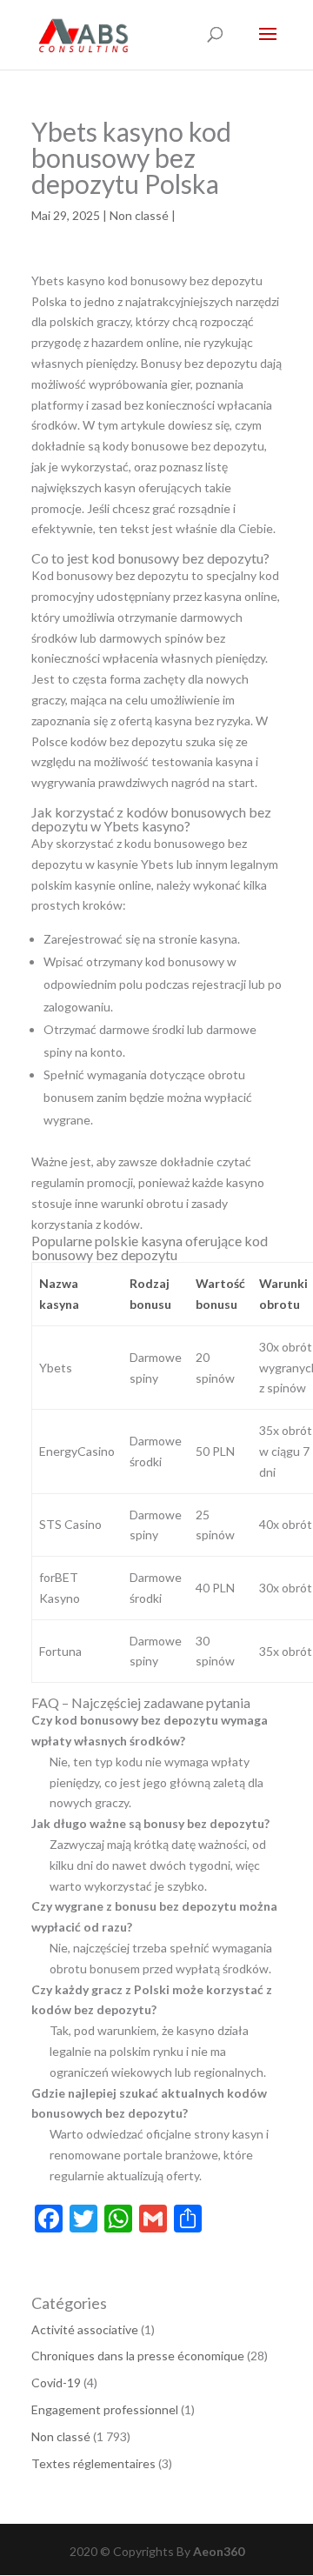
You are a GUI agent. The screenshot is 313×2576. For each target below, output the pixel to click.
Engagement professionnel (105, 2409)
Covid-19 (56, 2382)
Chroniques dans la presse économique (138, 2356)
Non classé (139, 215)
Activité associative (85, 2329)
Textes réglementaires (93, 2463)
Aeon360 (219, 2551)
